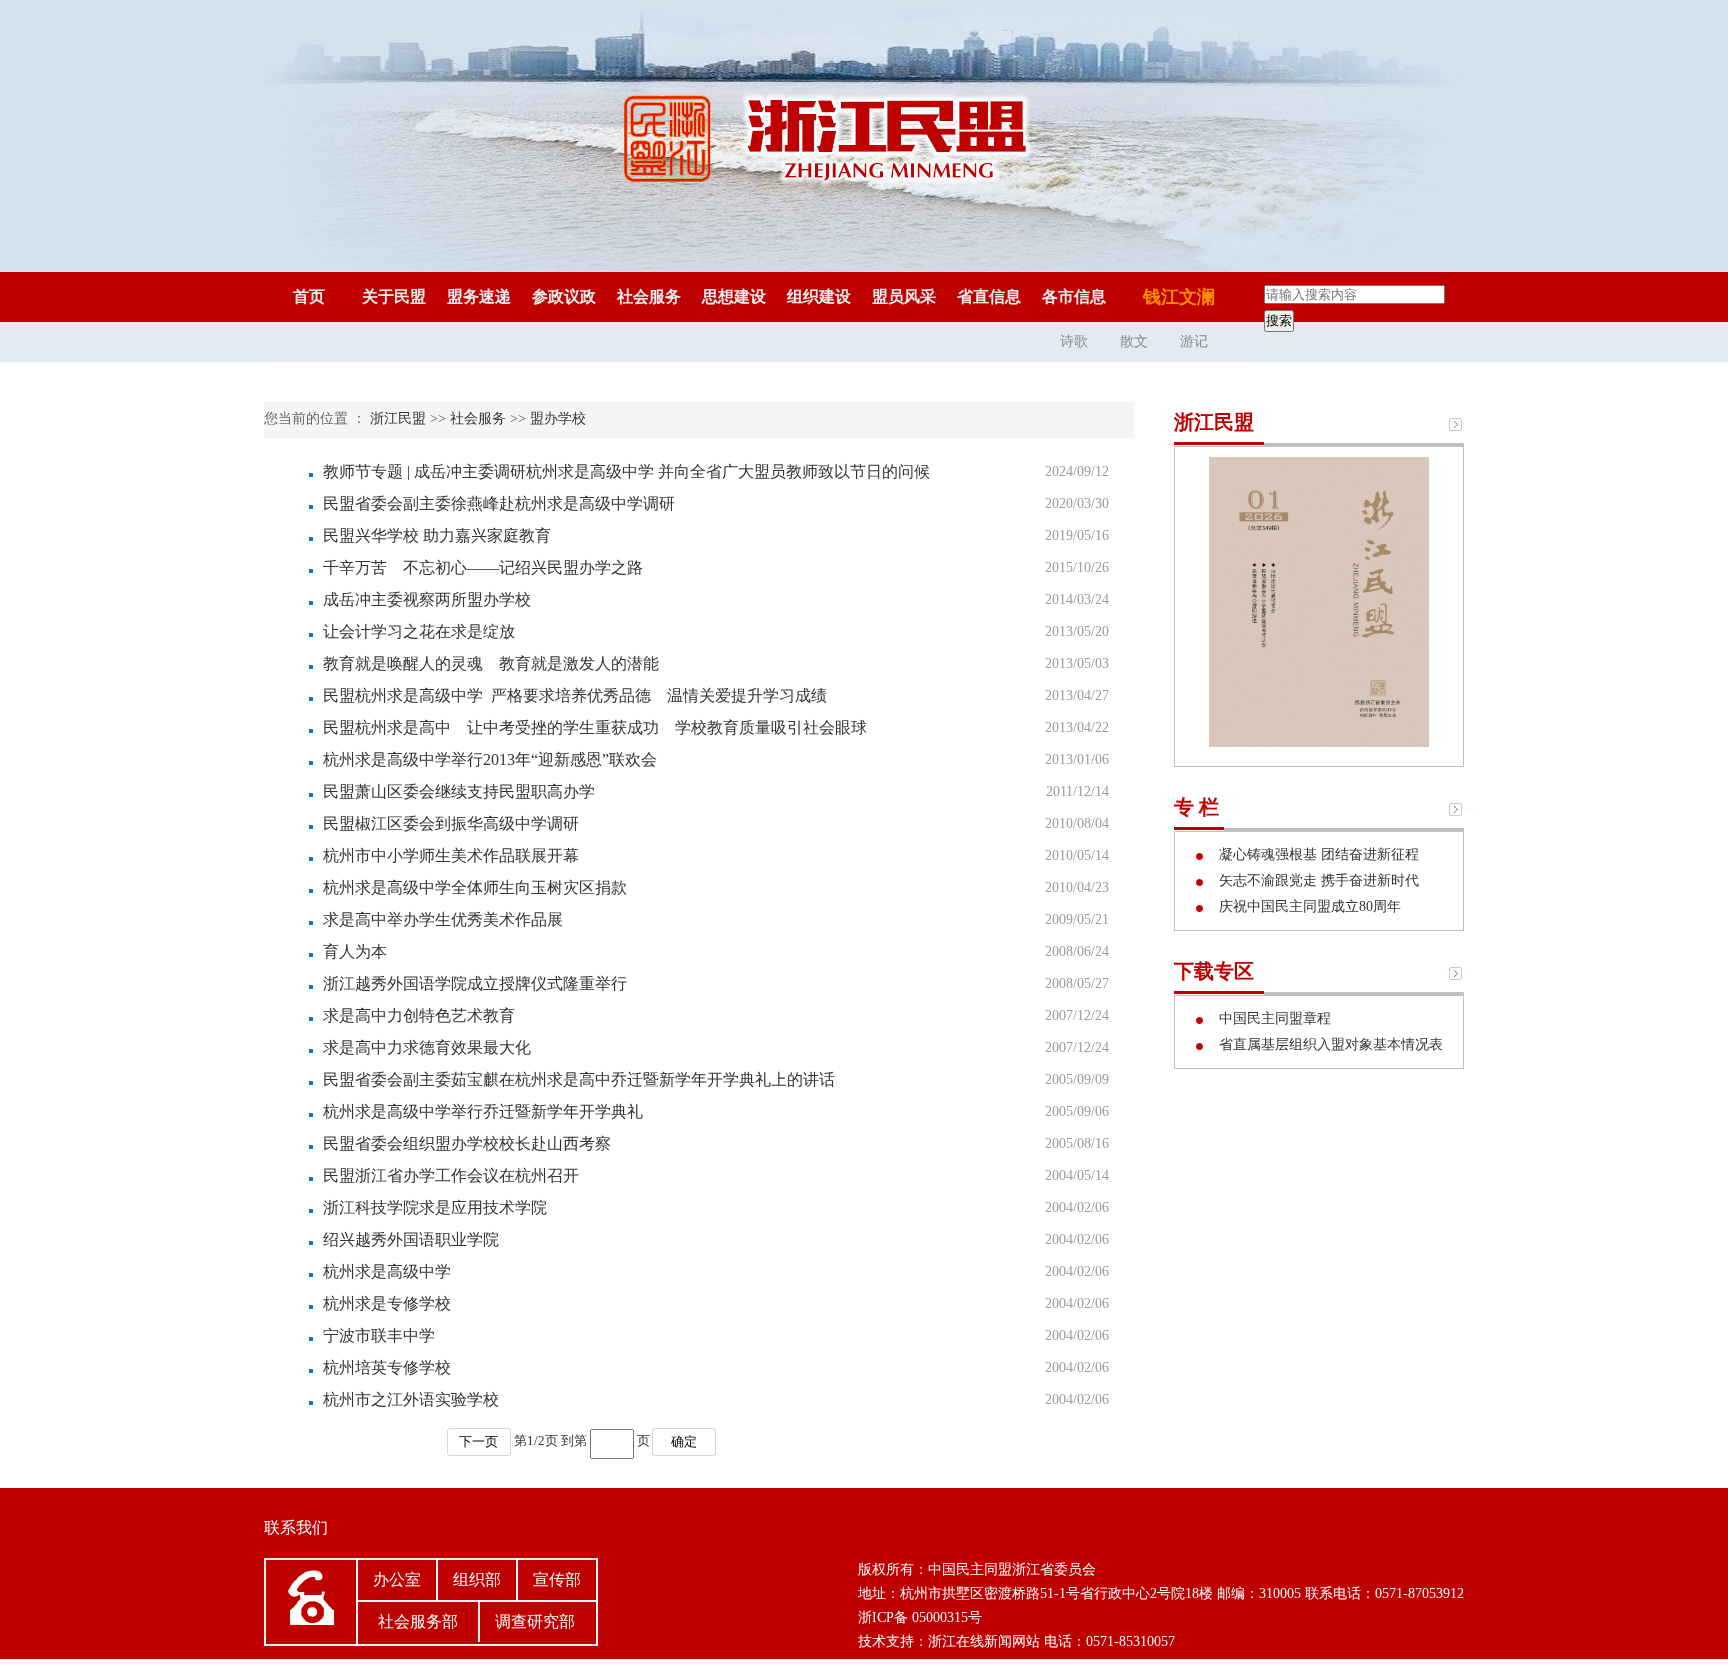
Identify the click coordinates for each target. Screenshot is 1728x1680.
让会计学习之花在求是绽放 (419, 631)
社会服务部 (418, 1621)
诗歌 (1074, 341)
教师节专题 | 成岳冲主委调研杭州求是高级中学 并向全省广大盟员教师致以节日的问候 (626, 471)
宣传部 (557, 1579)
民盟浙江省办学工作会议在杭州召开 (451, 1175)
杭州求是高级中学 (387, 1271)
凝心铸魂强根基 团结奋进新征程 (1317, 854)
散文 (1134, 341)
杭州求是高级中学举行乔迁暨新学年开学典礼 (483, 1111)
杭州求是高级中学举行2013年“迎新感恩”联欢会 (490, 759)
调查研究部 (535, 1621)
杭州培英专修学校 (387, 1367)
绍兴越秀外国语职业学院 (411, 1239)
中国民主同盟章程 (1273, 1018)
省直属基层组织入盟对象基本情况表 (1329, 1044)
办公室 (397, 1579)
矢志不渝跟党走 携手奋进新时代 (1317, 880)
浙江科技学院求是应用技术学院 (435, 1207)
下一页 (478, 1441)
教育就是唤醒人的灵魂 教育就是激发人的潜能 (491, 663)
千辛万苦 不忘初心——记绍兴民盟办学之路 (483, 567)
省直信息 (989, 296)
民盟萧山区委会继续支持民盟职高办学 (459, 791)
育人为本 (355, 951)
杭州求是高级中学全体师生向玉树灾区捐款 (475, 887)
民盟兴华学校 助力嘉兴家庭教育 (437, 535)
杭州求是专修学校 (387, 1303)
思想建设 (734, 296)
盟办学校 (558, 418)
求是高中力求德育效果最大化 (427, 1047)
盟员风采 (904, 296)
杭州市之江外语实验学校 (411, 1399)
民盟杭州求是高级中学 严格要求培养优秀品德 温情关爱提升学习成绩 (575, 695)
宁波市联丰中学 (379, 1335)
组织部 (477, 1579)
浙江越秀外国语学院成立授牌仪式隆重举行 (475, 983)
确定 (684, 1441)
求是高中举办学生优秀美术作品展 (443, 919)
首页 (309, 296)
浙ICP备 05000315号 (920, 1617)
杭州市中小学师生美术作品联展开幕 (451, 855)
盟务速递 (479, 296)
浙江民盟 (398, 418)
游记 (1194, 341)
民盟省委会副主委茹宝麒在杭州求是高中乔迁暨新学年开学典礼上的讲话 (579, 1079)
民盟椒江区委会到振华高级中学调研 (451, 823)
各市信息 (1074, 296)
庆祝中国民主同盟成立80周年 (1308, 906)
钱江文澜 (1179, 297)
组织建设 (819, 296)
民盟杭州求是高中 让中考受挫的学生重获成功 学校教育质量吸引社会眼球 (595, 727)
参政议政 (564, 296)
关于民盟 (394, 296)
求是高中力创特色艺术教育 (419, 1015)
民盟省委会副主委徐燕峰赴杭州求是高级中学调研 (499, 503)
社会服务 (649, 296)
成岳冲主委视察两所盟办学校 (427, 599)
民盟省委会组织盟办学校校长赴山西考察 (467, 1143)
